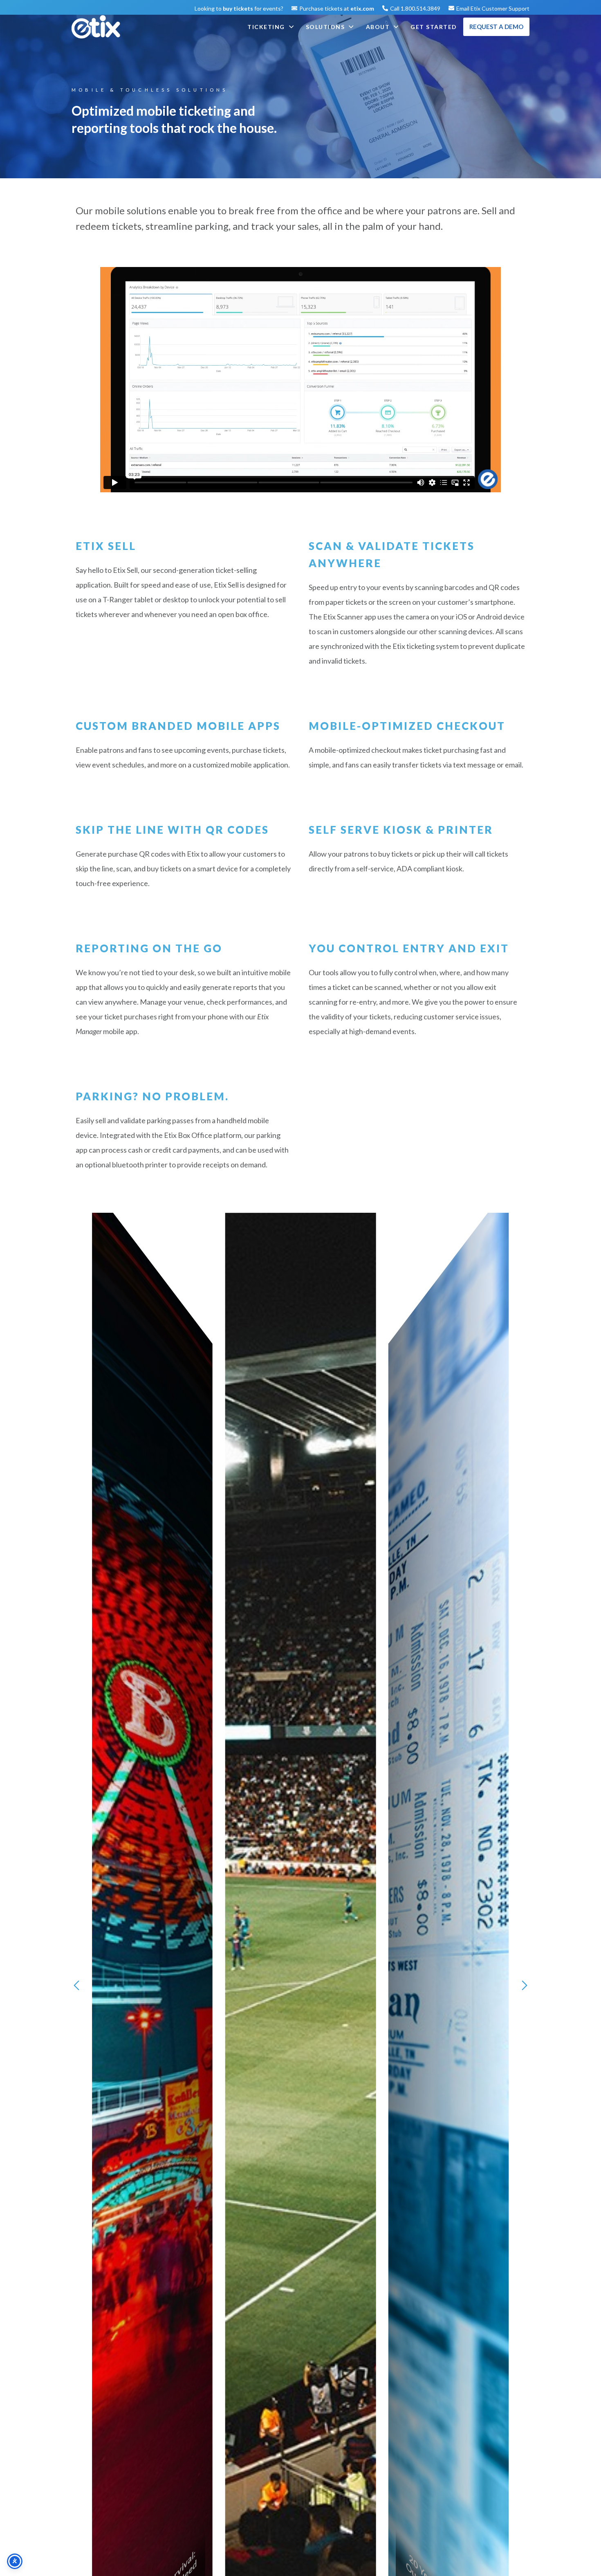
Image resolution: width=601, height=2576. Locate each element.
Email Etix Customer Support (493, 8)
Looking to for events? (239, 8)
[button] (76, 1986)
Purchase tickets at (337, 8)
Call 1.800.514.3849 (415, 8)
